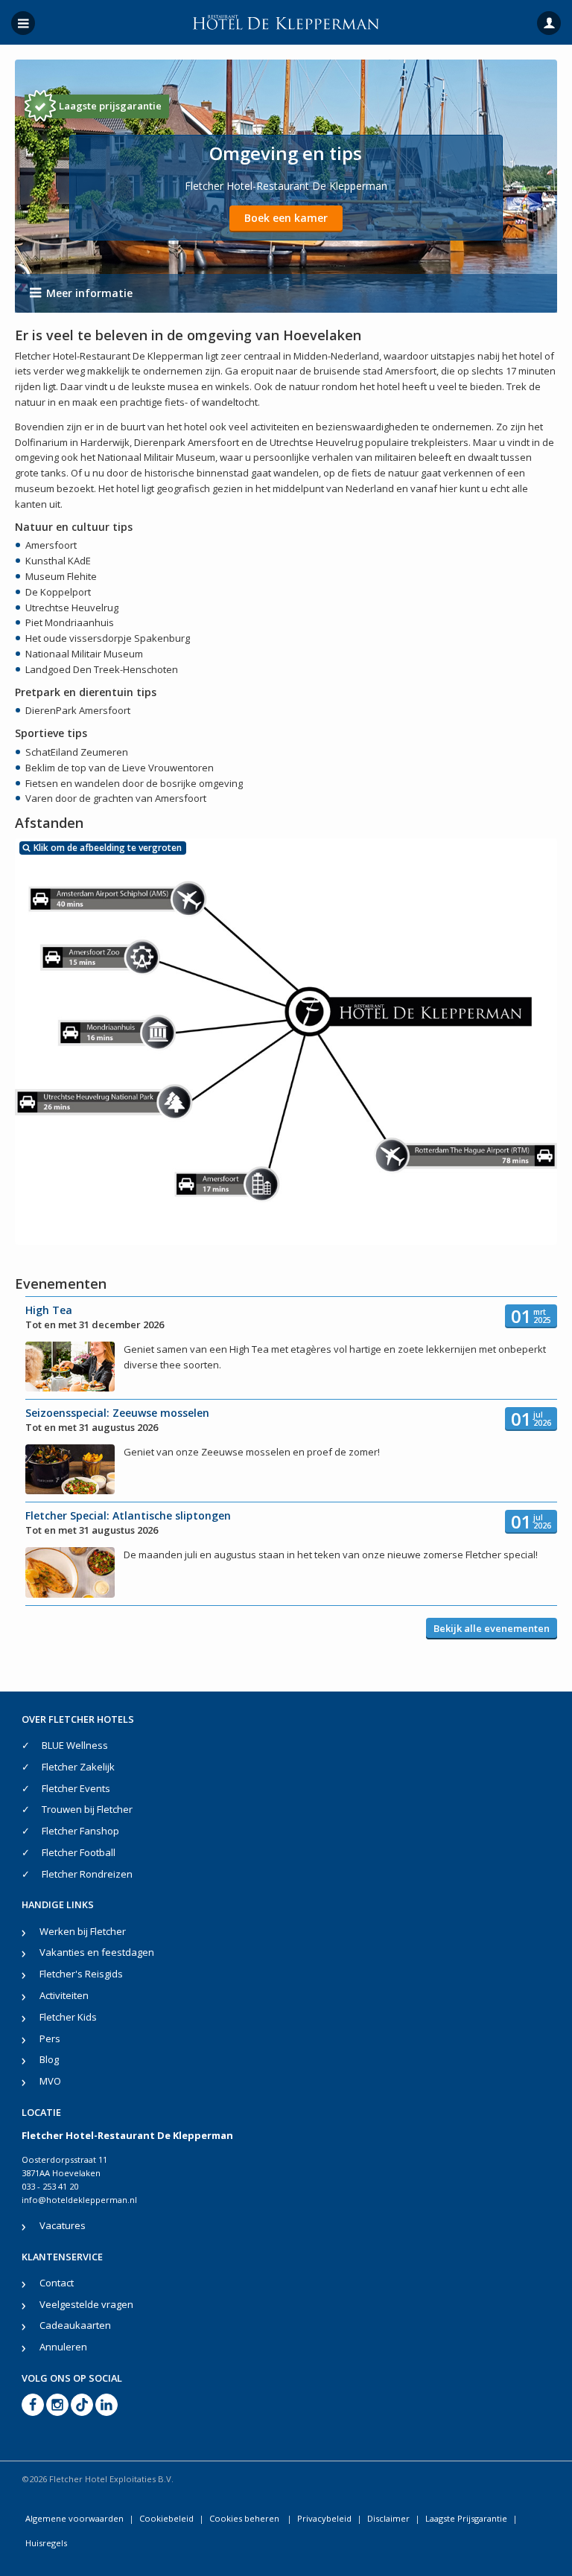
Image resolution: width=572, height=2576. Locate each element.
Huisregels (46, 2543)
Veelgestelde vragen (86, 2304)
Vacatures (63, 2225)
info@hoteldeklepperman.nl (79, 2200)
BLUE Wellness (75, 1745)
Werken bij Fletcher (83, 1931)
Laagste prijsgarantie (110, 106)
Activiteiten (64, 1995)
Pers (50, 2038)
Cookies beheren (245, 2518)
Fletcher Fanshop (80, 1831)
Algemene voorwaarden (74, 2518)
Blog (49, 2059)
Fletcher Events (76, 1788)
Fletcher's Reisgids (81, 1974)
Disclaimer (388, 2518)
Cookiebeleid (166, 2518)
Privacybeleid (324, 2518)
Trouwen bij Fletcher (87, 1809)
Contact (57, 2283)
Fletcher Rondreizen (87, 1874)
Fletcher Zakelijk (78, 1767)
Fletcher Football (79, 1852)
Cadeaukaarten (75, 2325)
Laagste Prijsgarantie (466, 2518)
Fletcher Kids (68, 2017)
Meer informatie (89, 293)
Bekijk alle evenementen (492, 1628)
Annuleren (63, 2347)
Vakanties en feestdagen (97, 1952)
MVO (50, 2081)
